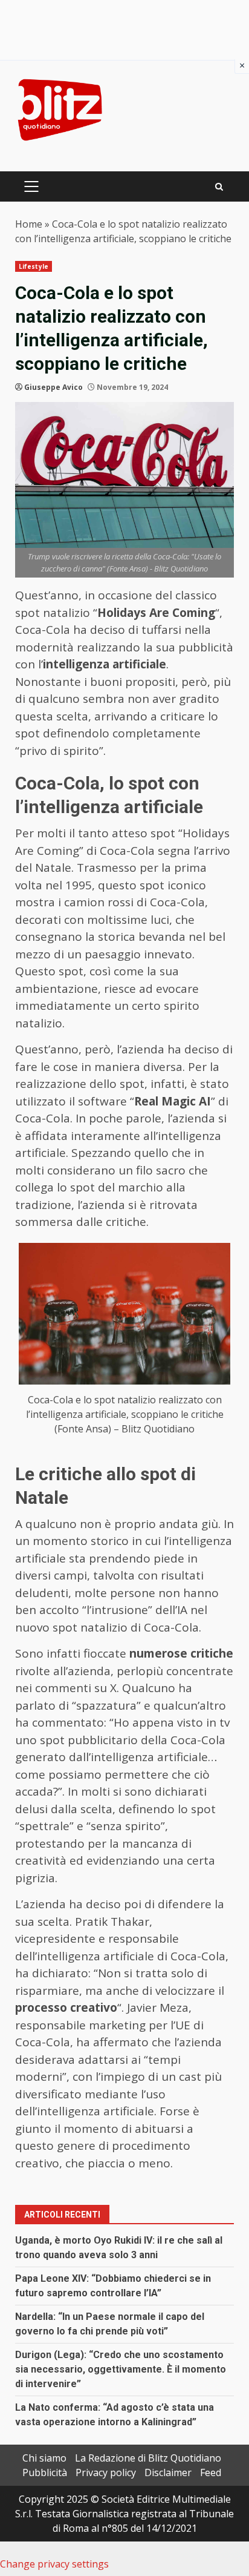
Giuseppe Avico (53, 387)
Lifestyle (34, 266)
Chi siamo (44, 2458)
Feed (211, 2472)
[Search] (219, 187)
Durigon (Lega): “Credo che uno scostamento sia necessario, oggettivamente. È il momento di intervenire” (121, 2369)
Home (29, 224)
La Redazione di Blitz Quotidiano (148, 2458)
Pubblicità (45, 2472)
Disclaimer (168, 2472)
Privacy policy (106, 2472)
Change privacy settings (54, 2564)
